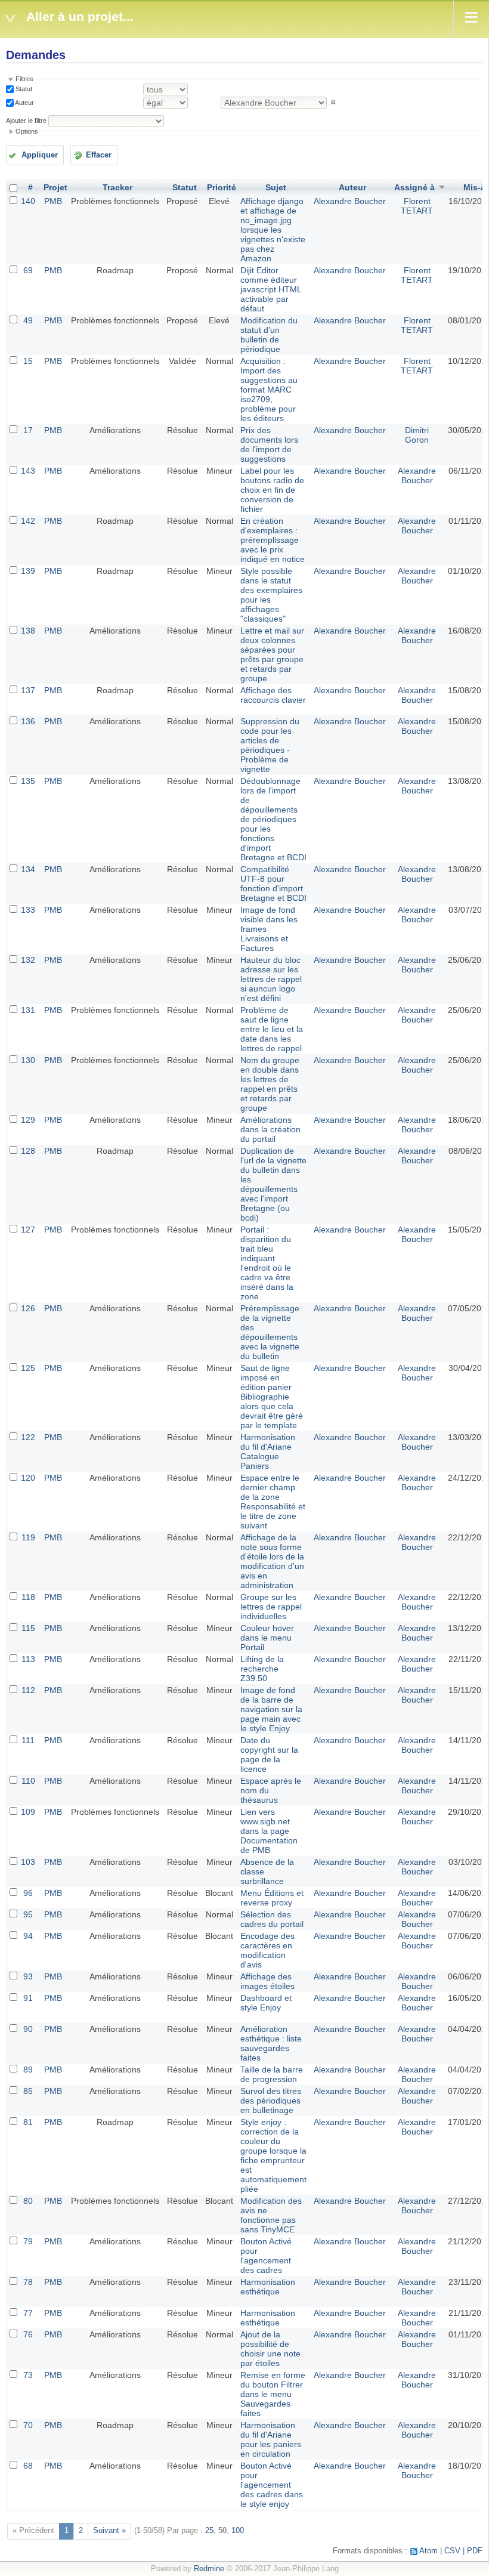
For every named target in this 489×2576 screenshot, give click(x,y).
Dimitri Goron (417, 435)
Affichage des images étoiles (267, 1981)
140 (28, 201)
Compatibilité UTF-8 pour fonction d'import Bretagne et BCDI (273, 884)
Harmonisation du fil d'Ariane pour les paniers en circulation (271, 2439)
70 (28, 2425)
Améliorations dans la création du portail (270, 1129)
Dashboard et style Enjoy (266, 2003)
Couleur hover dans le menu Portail (267, 1638)
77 (28, 2313)
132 (28, 960)
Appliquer (40, 155)
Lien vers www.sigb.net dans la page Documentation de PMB (269, 1831)
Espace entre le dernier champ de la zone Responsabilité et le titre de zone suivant (273, 1502)
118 (28, 1597)
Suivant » (109, 2531)
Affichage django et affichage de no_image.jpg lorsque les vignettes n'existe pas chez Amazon (273, 230)
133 (28, 910)
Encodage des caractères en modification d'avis (267, 1950)
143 (28, 471)
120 (28, 1478)
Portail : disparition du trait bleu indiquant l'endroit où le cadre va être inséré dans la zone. (267, 1263)
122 (28, 1437)
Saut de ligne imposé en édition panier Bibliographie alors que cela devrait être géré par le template (272, 1397)
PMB (53, 201)
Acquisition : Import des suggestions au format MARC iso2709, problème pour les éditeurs (269, 390)
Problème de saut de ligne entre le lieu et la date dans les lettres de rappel (272, 1029)
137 (28, 690)
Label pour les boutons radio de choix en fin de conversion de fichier (272, 490)
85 (28, 2091)
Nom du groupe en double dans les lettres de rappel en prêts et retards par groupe (270, 1084)
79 (28, 2241)
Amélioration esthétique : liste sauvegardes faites (271, 2043)
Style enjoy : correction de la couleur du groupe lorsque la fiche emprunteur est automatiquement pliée (273, 2155)
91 (28, 1998)
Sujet (276, 187)
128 (28, 1151)
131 (28, 1010)
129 (28, 1120)
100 (238, 2531)
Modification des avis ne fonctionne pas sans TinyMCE (271, 2215)
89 (28, 2070)
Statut (23, 89)
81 (28, 2122)
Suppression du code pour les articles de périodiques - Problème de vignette (270, 745)
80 (28, 2201)
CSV (452, 2551)
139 (28, 571)
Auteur (24, 102)
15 (28, 361)
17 (28, 430)
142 (28, 521)
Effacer (99, 155)
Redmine (209, 2569)
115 (28, 1628)
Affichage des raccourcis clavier (273, 695)
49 (28, 320)
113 (28, 1659)
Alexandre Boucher (350, 201)
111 (28, 1740)
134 (28, 869)
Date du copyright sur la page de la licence (269, 1755)
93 (28, 1976)
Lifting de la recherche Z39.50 (262, 1669)
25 (209, 2531)
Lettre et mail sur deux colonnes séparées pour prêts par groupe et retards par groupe (272, 654)
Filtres (24, 79)
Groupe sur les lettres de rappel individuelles (271, 1607)
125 (28, 1368)
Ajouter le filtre (26, 121)
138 (28, 631)
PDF (475, 2551)
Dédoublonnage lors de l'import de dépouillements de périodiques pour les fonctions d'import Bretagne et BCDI (273, 819)
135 (28, 781)
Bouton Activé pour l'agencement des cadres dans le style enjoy (272, 2485)
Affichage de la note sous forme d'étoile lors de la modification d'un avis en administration (272, 1561)
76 (28, 2334)
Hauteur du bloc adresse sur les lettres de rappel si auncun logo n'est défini (271, 979)
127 (28, 1230)
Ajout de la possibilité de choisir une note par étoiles (270, 2349)
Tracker (117, 187)
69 (28, 270)
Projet (55, 187)
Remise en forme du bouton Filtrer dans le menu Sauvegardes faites (273, 2394)
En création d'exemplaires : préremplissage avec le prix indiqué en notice (273, 540)
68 (28, 2466)
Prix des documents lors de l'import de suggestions (269, 444)
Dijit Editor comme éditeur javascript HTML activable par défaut (271, 289)
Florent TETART (417, 206)
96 (28, 1893)
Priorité (222, 187)
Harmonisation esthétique (268, 2287)
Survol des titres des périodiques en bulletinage (271, 2101)
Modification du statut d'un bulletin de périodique (269, 335)
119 (28, 1537)
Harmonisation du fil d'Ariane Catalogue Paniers (268, 1451)
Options (27, 131)
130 (28, 1060)
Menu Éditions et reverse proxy (272, 1898)
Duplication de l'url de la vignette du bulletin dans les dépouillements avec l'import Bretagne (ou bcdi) (273, 1184)
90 (28, 2029)
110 (28, 1781)
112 (28, 1690)
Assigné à (414, 187)
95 (28, 1914)
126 (28, 1308)
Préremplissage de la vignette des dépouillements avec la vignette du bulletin (270, 1332)
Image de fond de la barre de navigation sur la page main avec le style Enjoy (271, 1709)
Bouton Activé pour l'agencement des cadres (266, 2256)
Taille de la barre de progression (272, 2074)
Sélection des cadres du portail (272, 1919)
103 (28, 1862)
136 (28, 721)
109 (28, 1812)
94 (28, 1936)
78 (28, 2282)
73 (28, 2375)
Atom (428, 2551)
